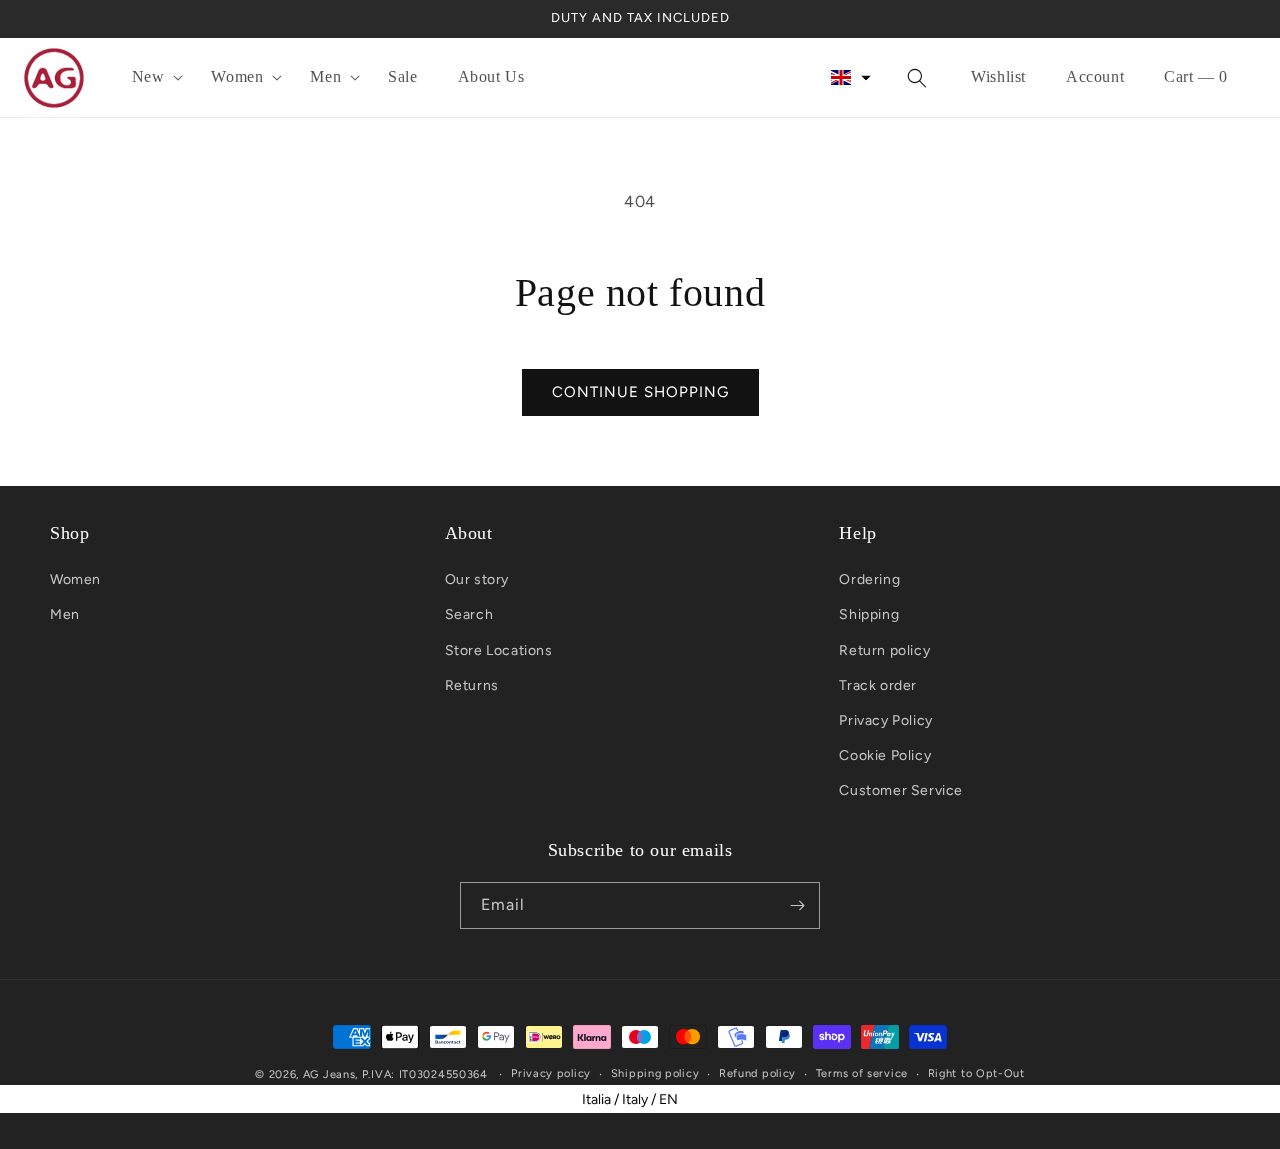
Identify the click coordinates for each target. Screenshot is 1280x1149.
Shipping (869, 614)
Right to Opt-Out (976, 1073)
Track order (878, 685)
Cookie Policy (885, 755)
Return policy (884, 650)
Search (469, 614)
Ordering (869, 579)
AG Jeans (329, 1074)
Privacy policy (551, 1073)
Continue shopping (640, 392)
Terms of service (862, 1073)
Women (75, 579)
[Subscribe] (797, 905)
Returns (472, 685)
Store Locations (499, 650)
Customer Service (901, 790)
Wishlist (998, 76)
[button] (152, 77)
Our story (477, 579)
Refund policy (757, 1073)
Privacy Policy (885, 720)
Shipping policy (655, 1073)
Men (65, 614)
